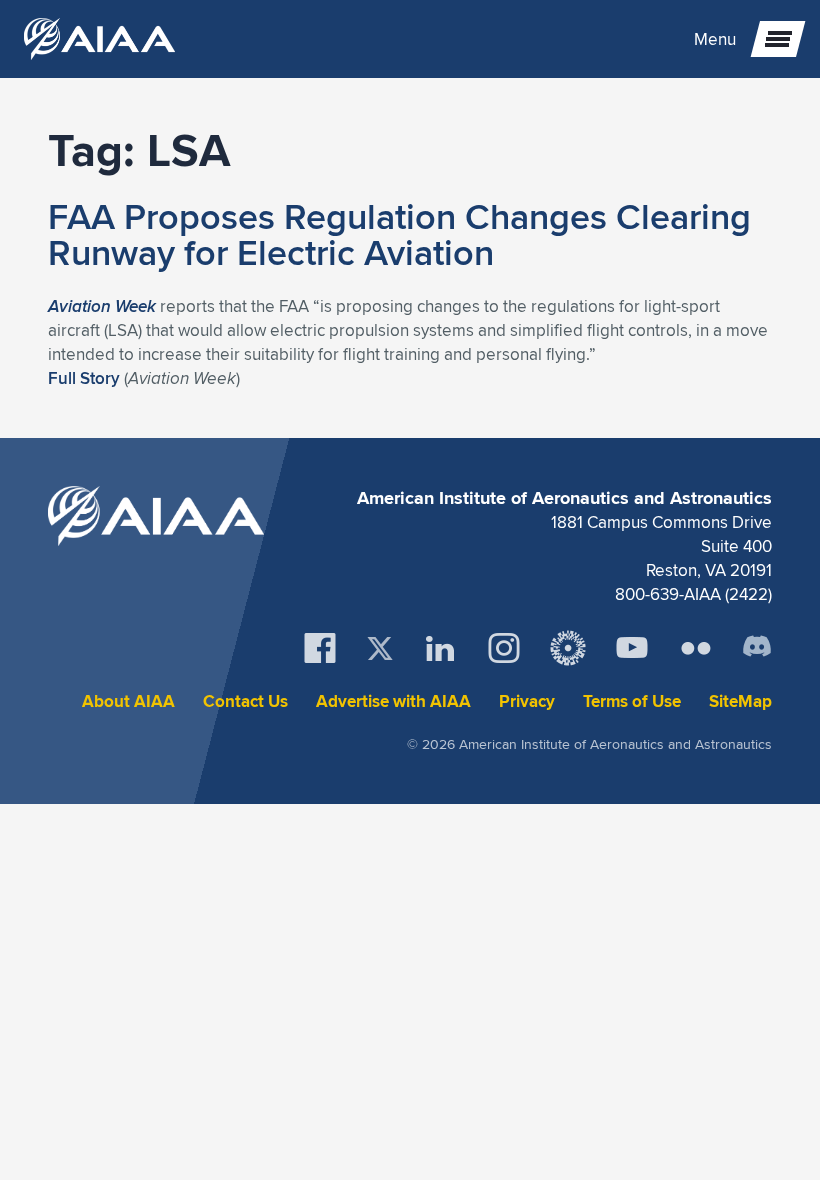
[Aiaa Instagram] (504, 648)
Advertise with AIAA (393, 701)
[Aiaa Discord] (757, 648)
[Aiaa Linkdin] (440, 648)
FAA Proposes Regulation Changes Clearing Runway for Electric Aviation (399, 234)
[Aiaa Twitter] (380, 648)
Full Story (84, 378)
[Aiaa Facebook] (320, 648)
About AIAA (128, 701)
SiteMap (740, 701)
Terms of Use (632, 701)
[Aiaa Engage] (568, 648)
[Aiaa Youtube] (632, 648)
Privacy (527, 701)
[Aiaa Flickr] (696, 648)
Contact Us (245, 701)
